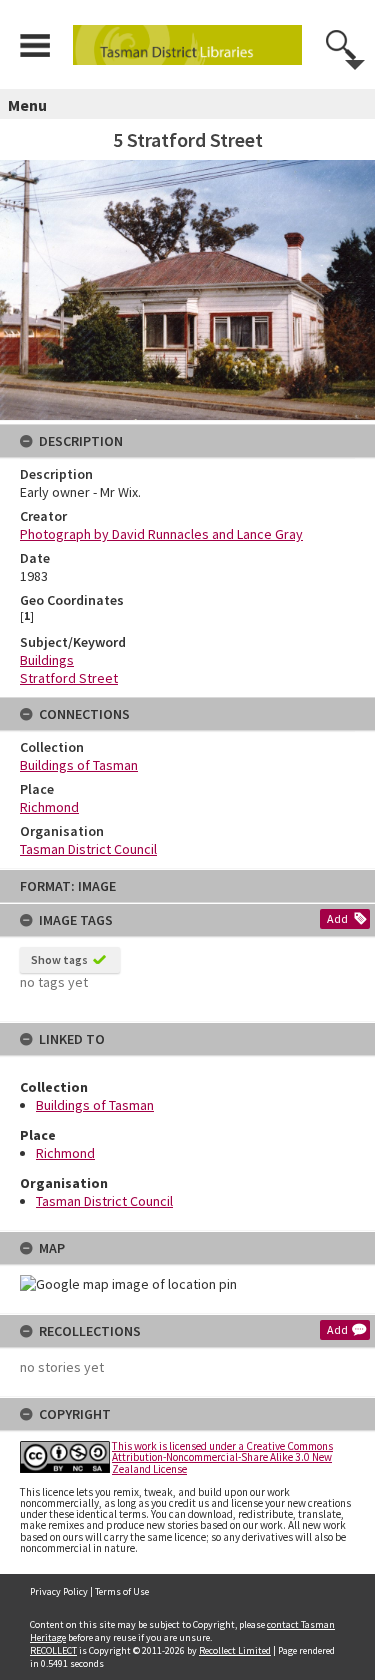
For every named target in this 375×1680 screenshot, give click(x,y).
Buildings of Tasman (95, 1105)
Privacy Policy (59, 1591)
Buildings (47, 660)
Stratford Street (69, 678)
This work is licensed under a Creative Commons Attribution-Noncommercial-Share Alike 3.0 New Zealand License (222, 1457)
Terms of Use (122, 1591)
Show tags (59, 959)
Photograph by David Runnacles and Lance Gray (161, 534)
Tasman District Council (104, 1201)
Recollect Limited (235, 1650)
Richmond (65, 1153)
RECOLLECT (53, 1650)
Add (337, 918)
